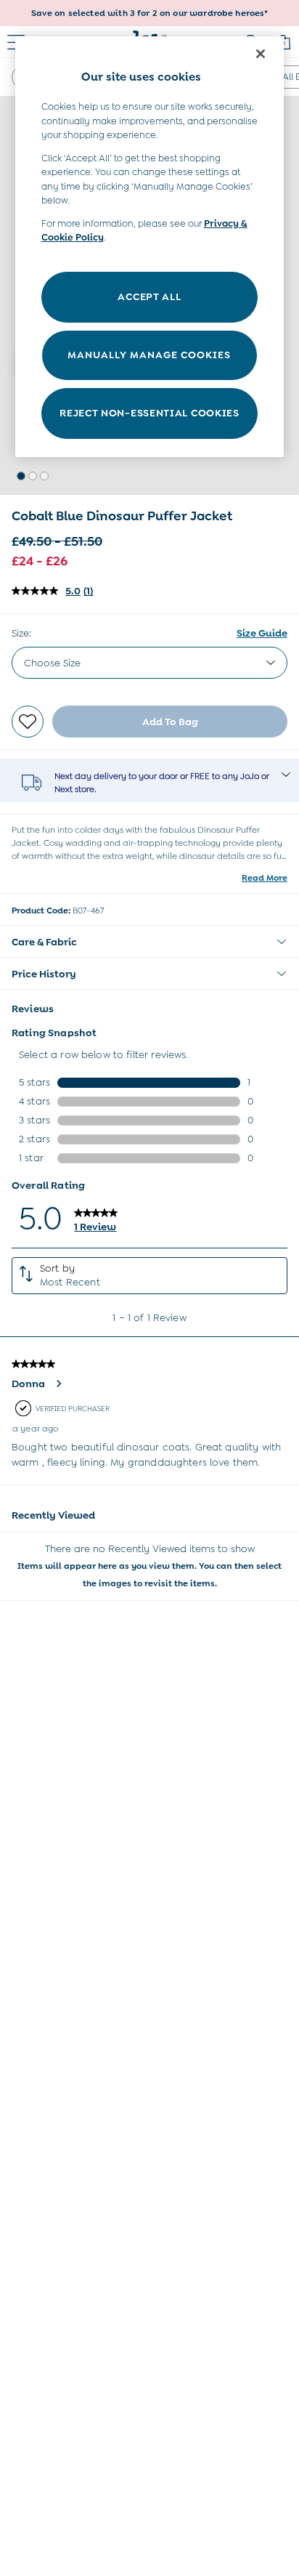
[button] (21, 476)
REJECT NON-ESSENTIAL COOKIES (149, 413)
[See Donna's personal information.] (58, 1384)
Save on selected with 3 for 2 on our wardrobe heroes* (150, 13)
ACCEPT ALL (149, 296)
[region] (150, 247)
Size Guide (262, 633)
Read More (265, 878)
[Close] (261, 54)
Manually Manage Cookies (149, 355)
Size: (21, 633)
